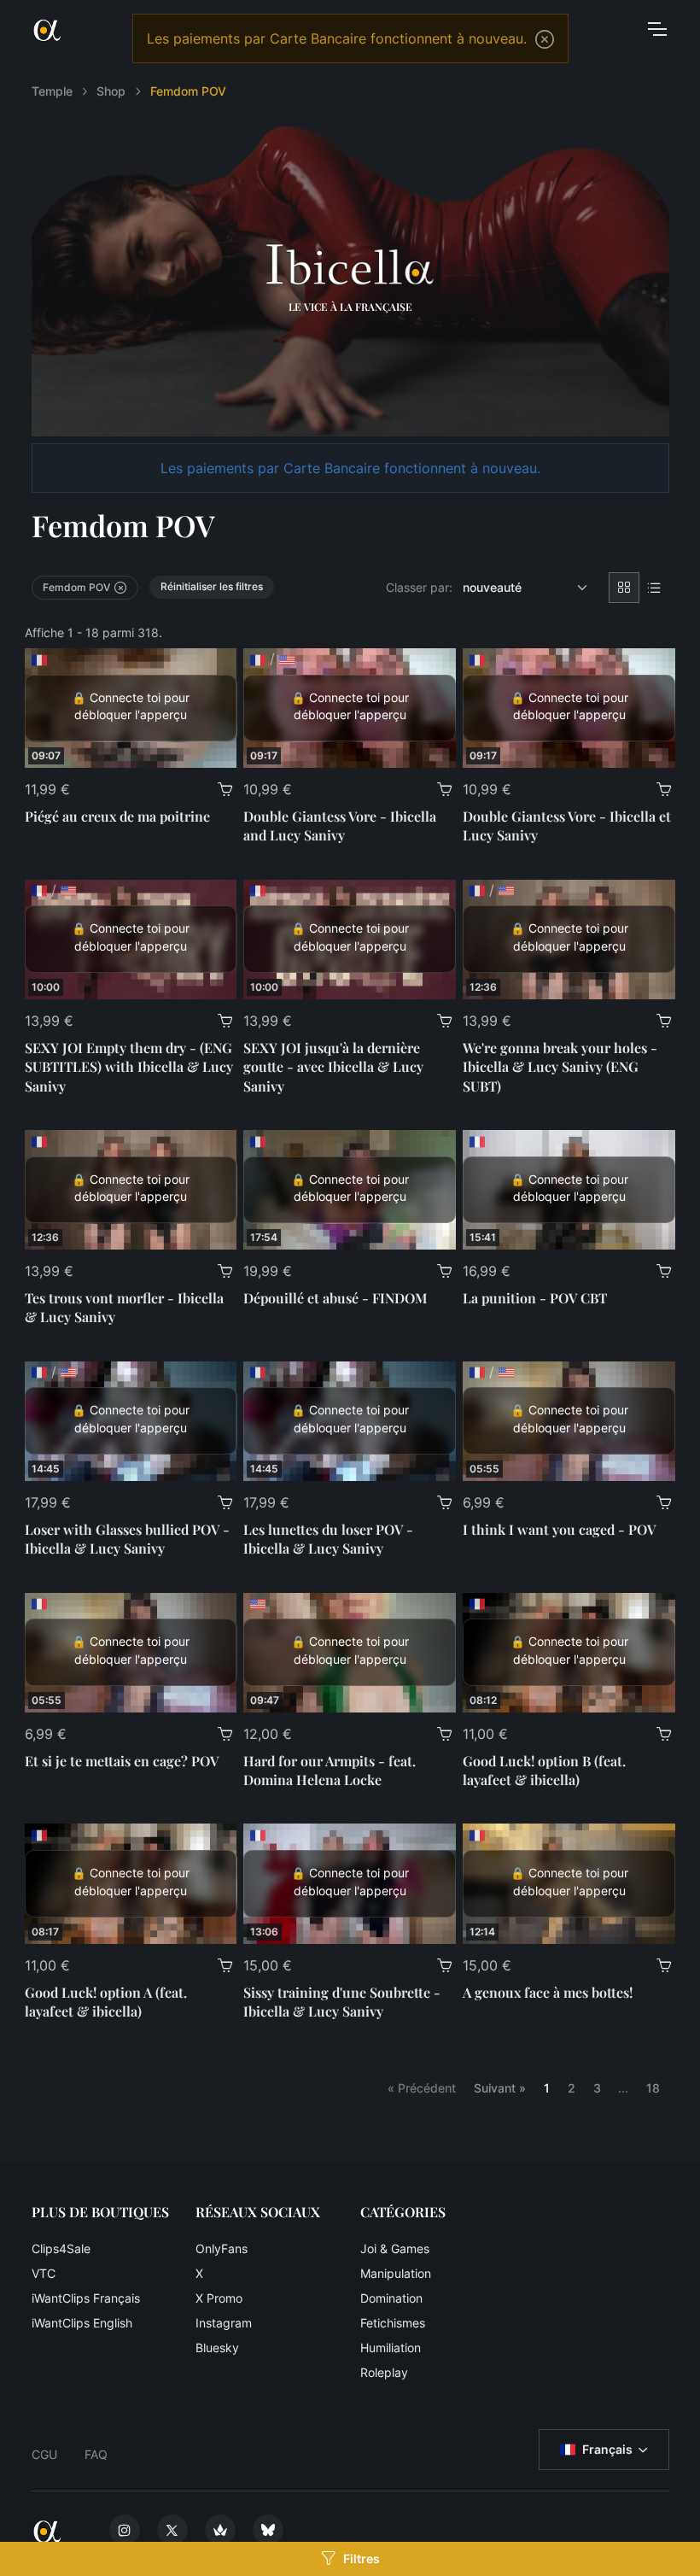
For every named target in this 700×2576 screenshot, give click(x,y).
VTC (44, 2273)
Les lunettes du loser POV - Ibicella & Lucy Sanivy (328, 1539)
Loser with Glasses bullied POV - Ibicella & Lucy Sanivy (127, 1539)
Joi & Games (395, 2248)
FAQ (96, 2454)
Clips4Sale (61, 2248)
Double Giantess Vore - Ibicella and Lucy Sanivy (340, 825)
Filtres (362, 2558)
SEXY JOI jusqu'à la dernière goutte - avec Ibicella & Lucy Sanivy (333, 1067)
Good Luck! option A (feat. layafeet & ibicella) (106, 2002)
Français (607, 2449)
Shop (111, 91)
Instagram (224, 2323)
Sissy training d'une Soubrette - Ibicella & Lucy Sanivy (342, 2002)
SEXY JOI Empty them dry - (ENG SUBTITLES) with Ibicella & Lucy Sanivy (129, 1067)
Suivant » (500, 2088)
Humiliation (391, 2348)
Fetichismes (393, 2323)
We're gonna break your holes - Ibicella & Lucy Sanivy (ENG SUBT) (560, 1067)
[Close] (545, 39)
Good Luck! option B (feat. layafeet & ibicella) (544, 1770)
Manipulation (396, 2273)
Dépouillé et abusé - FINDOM (335, 1298)
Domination (391, 2298)
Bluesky (217, 2348)
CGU (44, 2454)
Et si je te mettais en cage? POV (122, 1761)
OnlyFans (222, 2248)
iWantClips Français (86, 2298)
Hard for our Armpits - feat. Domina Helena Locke (330, 1770)
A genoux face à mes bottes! (548, 1992)
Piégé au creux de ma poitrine (117, 816)
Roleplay (384, 2372)
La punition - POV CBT (535, 1298)
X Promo (219, 2298)
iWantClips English (82, 2323)
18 (653, 2088)
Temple (52, 91)
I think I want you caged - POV (559, 1529)
